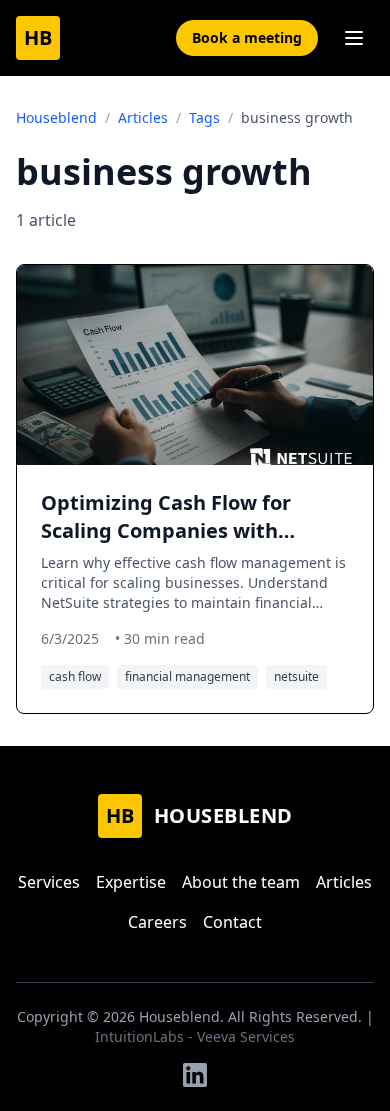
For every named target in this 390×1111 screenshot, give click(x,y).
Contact (232, 922)
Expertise (131, 882)
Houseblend (56, 117)
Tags (204, 117)
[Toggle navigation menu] (354, 38)
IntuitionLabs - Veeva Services (195, 1036)
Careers (157, 922)
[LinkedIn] (195, 1075)
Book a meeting (247, 37)
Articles (143, 117)
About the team (241, 882)
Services (49, 882)
